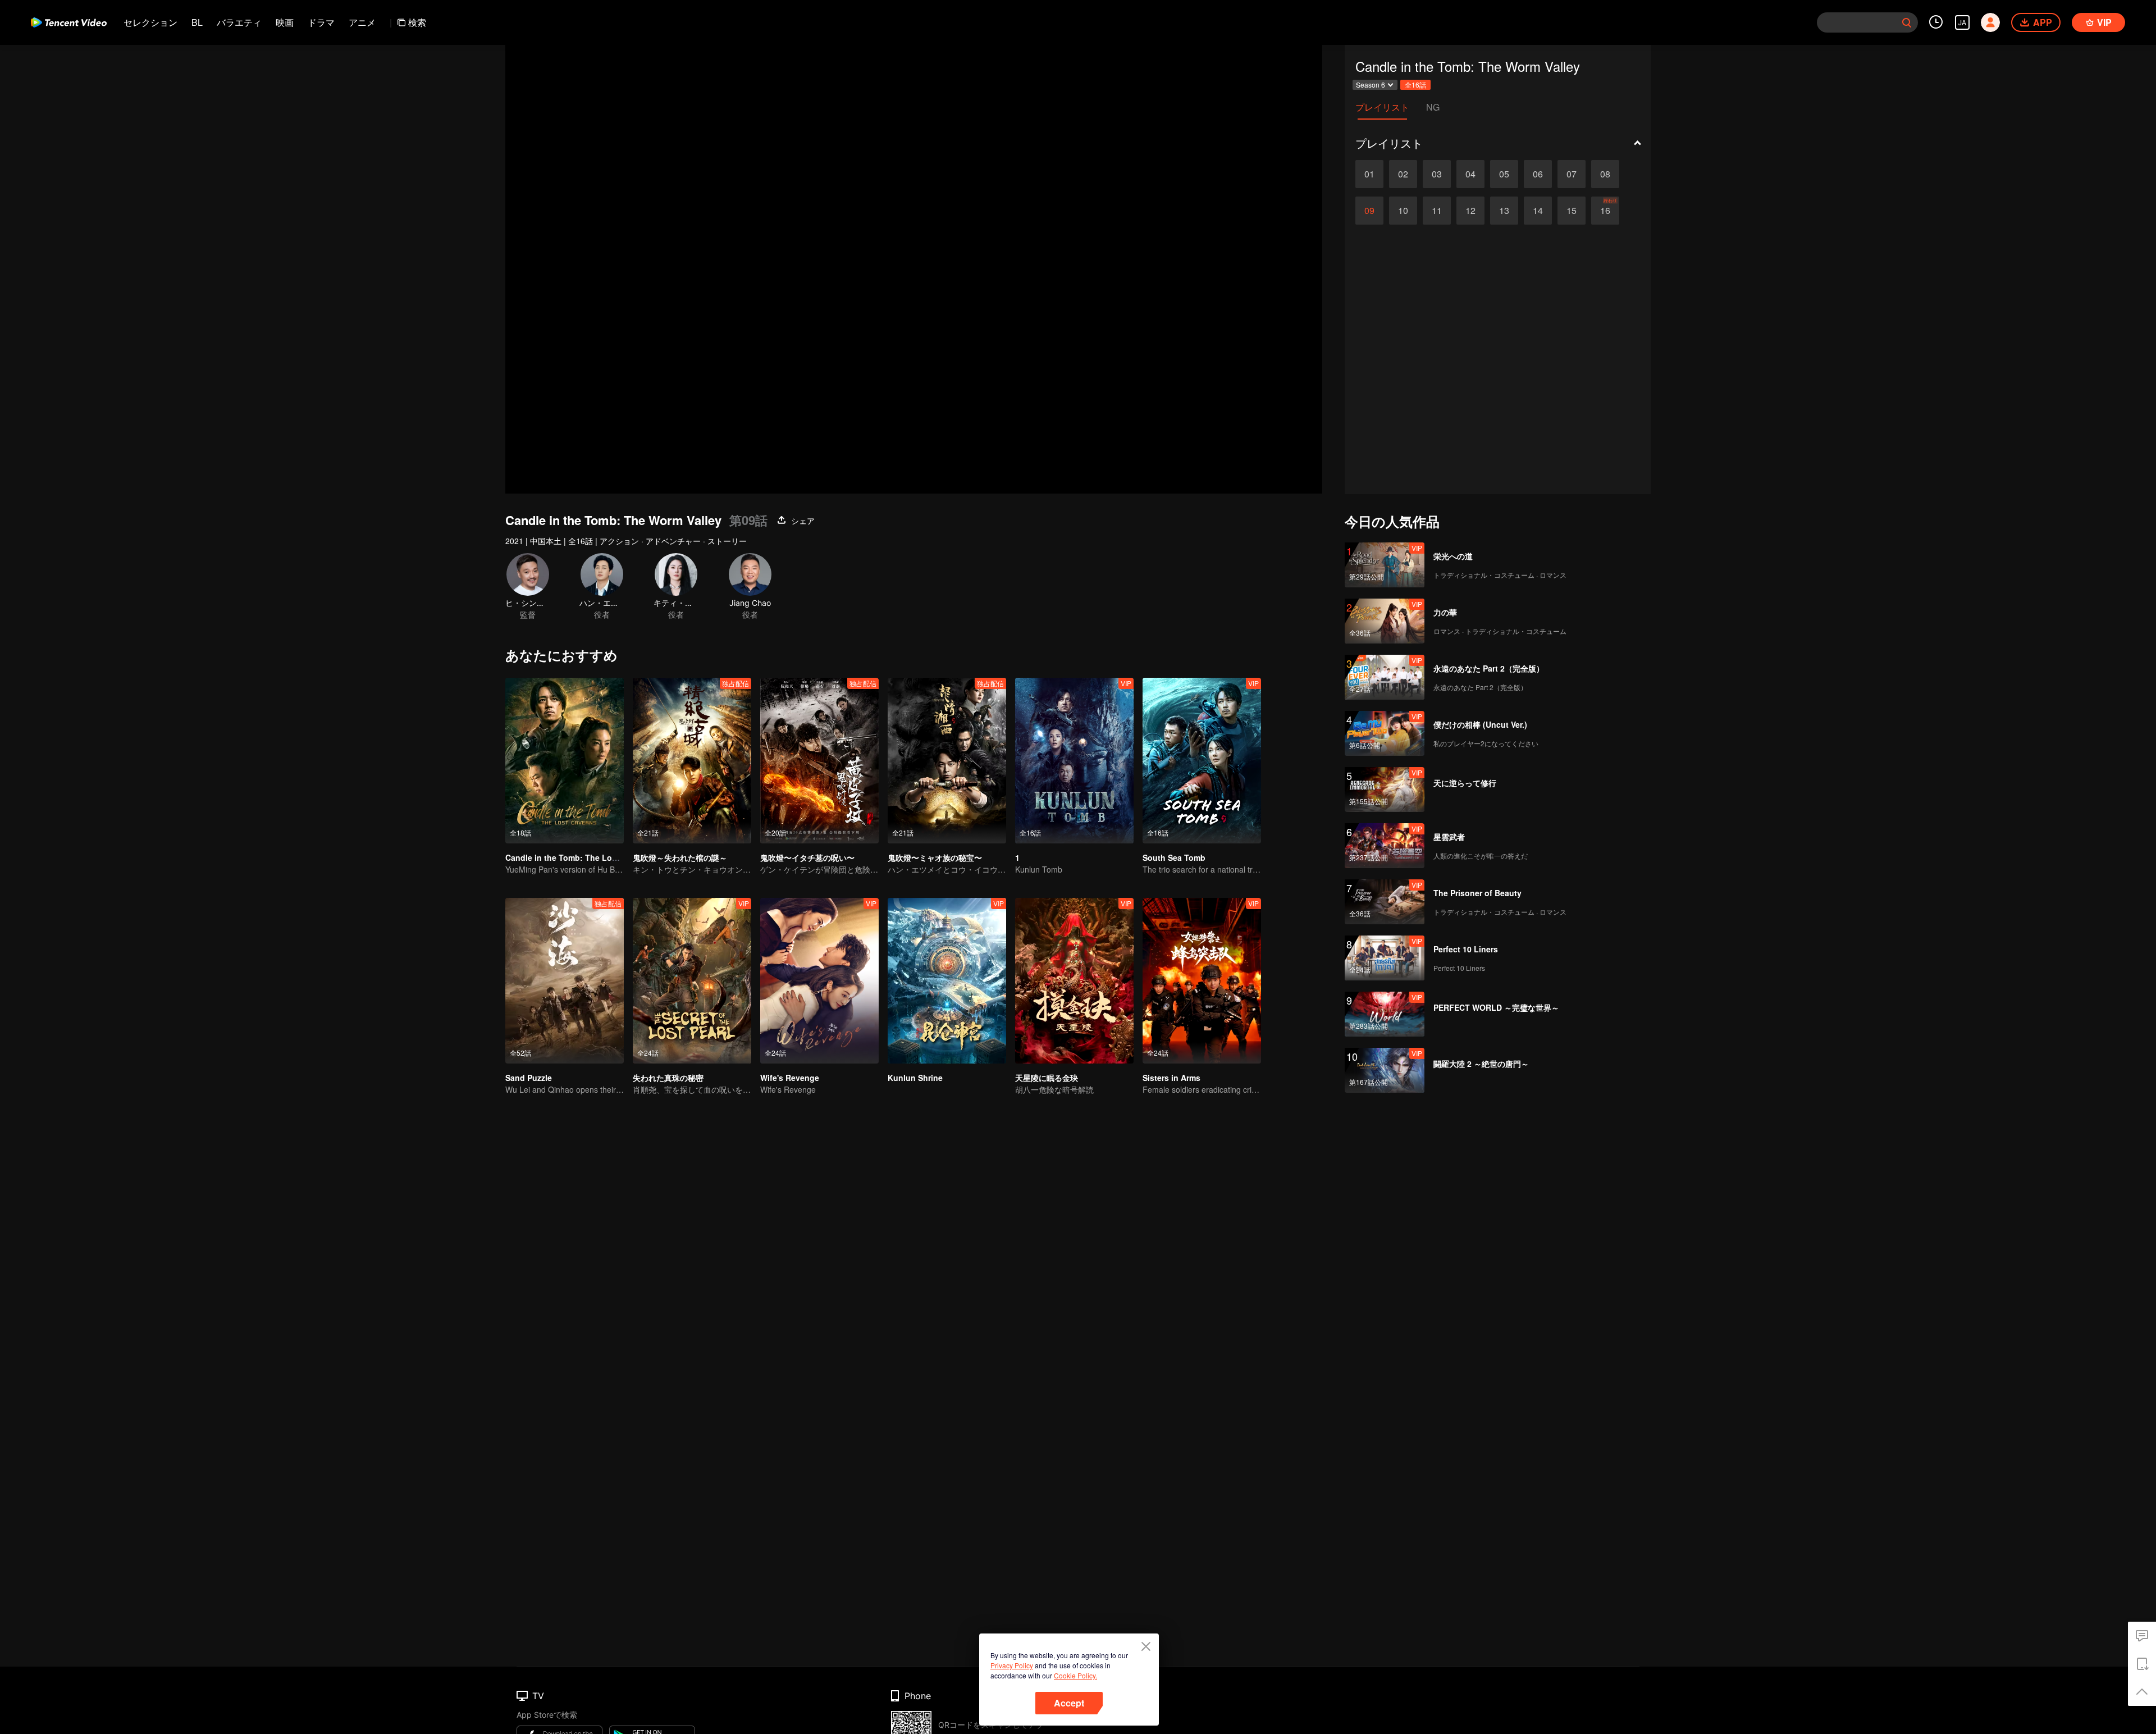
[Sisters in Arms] (1202, 981)
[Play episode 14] (1538, 211)
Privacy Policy (1012, 1665)
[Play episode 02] (1403, 174)
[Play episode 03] (1437, 174)
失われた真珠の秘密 (668, 1078)
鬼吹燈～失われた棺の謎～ (680, 857)
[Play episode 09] (1369, 211)
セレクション (150, 22)
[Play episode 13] (1504, 211)
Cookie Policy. (1075, 1675)
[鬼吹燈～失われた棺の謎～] (692, 761)
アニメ (362, 22)
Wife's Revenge (790, 1078)
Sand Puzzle (529, 1078)
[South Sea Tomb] (1202, 761)
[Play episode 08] (1605, 174)
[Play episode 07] (1572, 174)
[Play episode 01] (1369, 174)
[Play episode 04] (1470, 174)
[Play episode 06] (1538, 174)
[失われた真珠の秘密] (692, 981)
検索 (417, 22)
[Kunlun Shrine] (947, 981)
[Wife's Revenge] (819, 981)
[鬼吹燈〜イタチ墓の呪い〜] (819, 761)
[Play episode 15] (1572, 211)
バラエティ (239, 22)
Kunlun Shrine (915, 1078)
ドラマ (321, 22)
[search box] (1907, 22)
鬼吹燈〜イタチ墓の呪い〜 (807, 857)
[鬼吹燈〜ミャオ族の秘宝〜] (947, 761)
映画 (285, 22)
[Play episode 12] (1470, 211)
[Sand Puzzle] (565, 981)
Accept (1069, 1703)
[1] (1074, 761)
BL (197, 22)
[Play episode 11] (1437, 211)
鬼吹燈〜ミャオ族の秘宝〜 (935, 857)
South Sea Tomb (1174, 857)
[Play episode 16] (1605, 211)
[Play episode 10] (1403, 211)
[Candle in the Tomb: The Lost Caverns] (565, 761)
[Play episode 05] (1504, 174)
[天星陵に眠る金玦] (1074, 981)
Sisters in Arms (1171, 1078)
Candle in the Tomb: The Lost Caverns (579, 857)
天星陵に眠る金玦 (1047, 1078)
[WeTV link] (69, 22)
